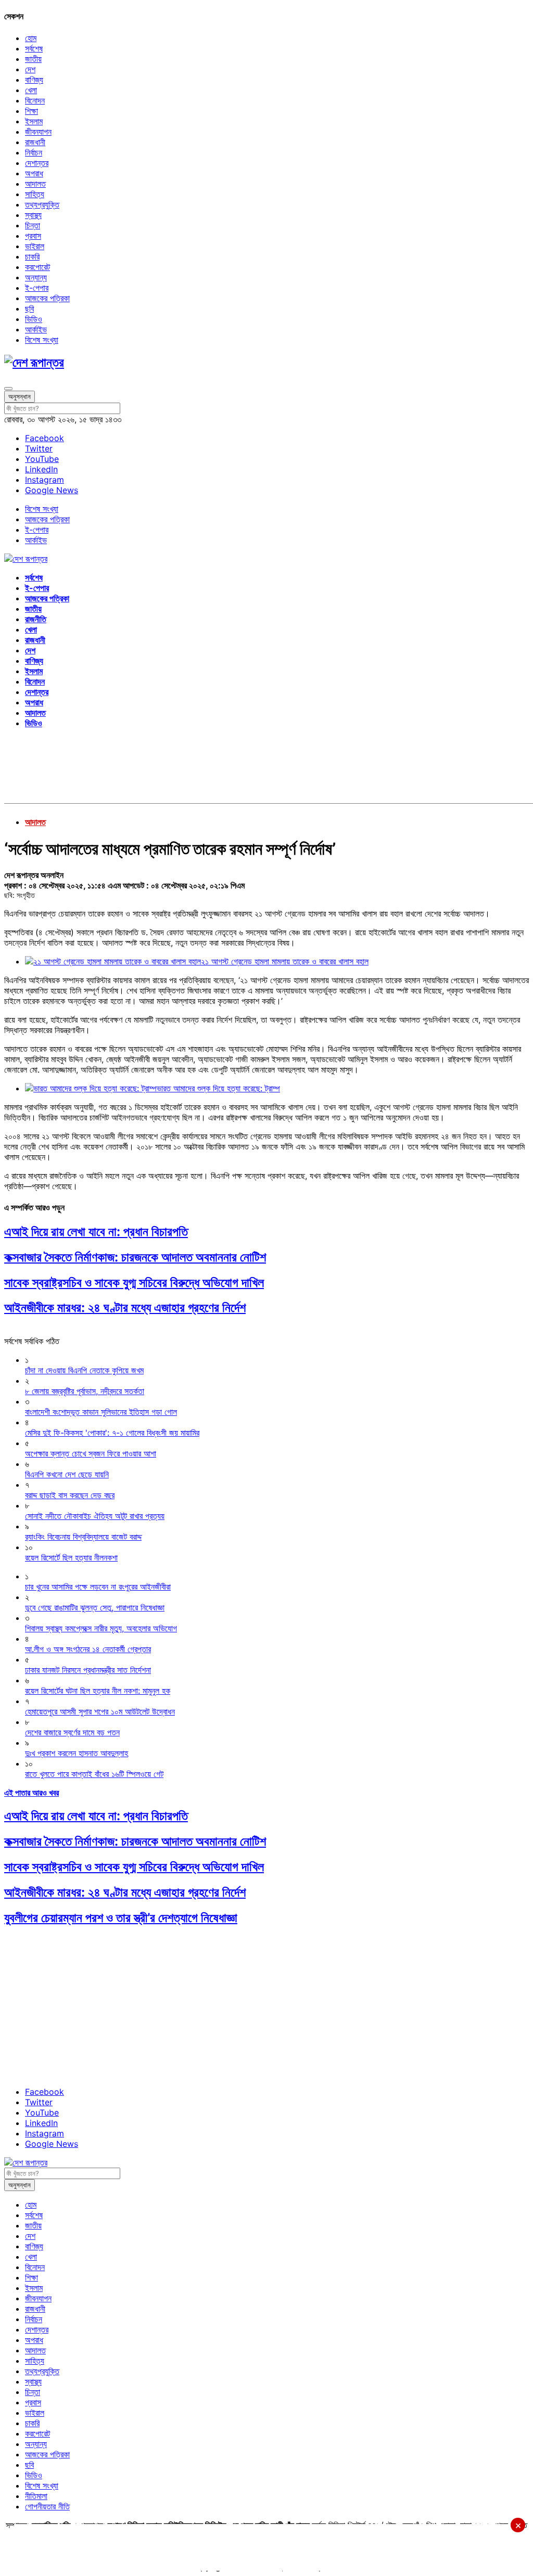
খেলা (31, 90)
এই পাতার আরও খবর (31, 1793)
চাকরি (32, 256)
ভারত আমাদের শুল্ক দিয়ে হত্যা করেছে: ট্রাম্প (218, 1088)
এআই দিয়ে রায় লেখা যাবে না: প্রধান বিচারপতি (96, 1232)
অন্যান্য (36, 277)
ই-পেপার (37, 288)
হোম (31, 38)
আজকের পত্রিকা (47, 298)
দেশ (30, 69)
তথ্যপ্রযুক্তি (42, 204)
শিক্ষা (31, 111)
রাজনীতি (36, 619)
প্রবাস (33, 236)
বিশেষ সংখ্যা (42, 340)
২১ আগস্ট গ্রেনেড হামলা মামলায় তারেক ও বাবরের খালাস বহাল (285, 961)
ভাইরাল (35, 246)
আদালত (35, 184)
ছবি (29, 308)
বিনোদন (35, 100)
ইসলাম (34, 121)
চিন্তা (33, 225)
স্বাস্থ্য (33, 215)
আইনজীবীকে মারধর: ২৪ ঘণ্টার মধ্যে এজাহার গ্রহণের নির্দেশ (125, 1308)
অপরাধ (34, 173)
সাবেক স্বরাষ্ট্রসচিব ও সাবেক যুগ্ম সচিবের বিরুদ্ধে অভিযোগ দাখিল (134, 1283)
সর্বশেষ (34, 48)
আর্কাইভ (36, 329)
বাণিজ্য (34, 80)
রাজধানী (35, 142)
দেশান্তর (37, 163)
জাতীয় (33, 59)
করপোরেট (37, 267)
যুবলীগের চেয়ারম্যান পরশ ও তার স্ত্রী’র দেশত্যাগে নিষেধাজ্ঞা (121, 1918)
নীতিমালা (36, 2496)
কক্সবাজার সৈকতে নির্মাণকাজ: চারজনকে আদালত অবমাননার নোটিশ (135, 1257)
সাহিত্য (35, 194)
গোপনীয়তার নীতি (47, 2506)
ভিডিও (34, 319)
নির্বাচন (34, 152)
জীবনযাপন (38, 132)
